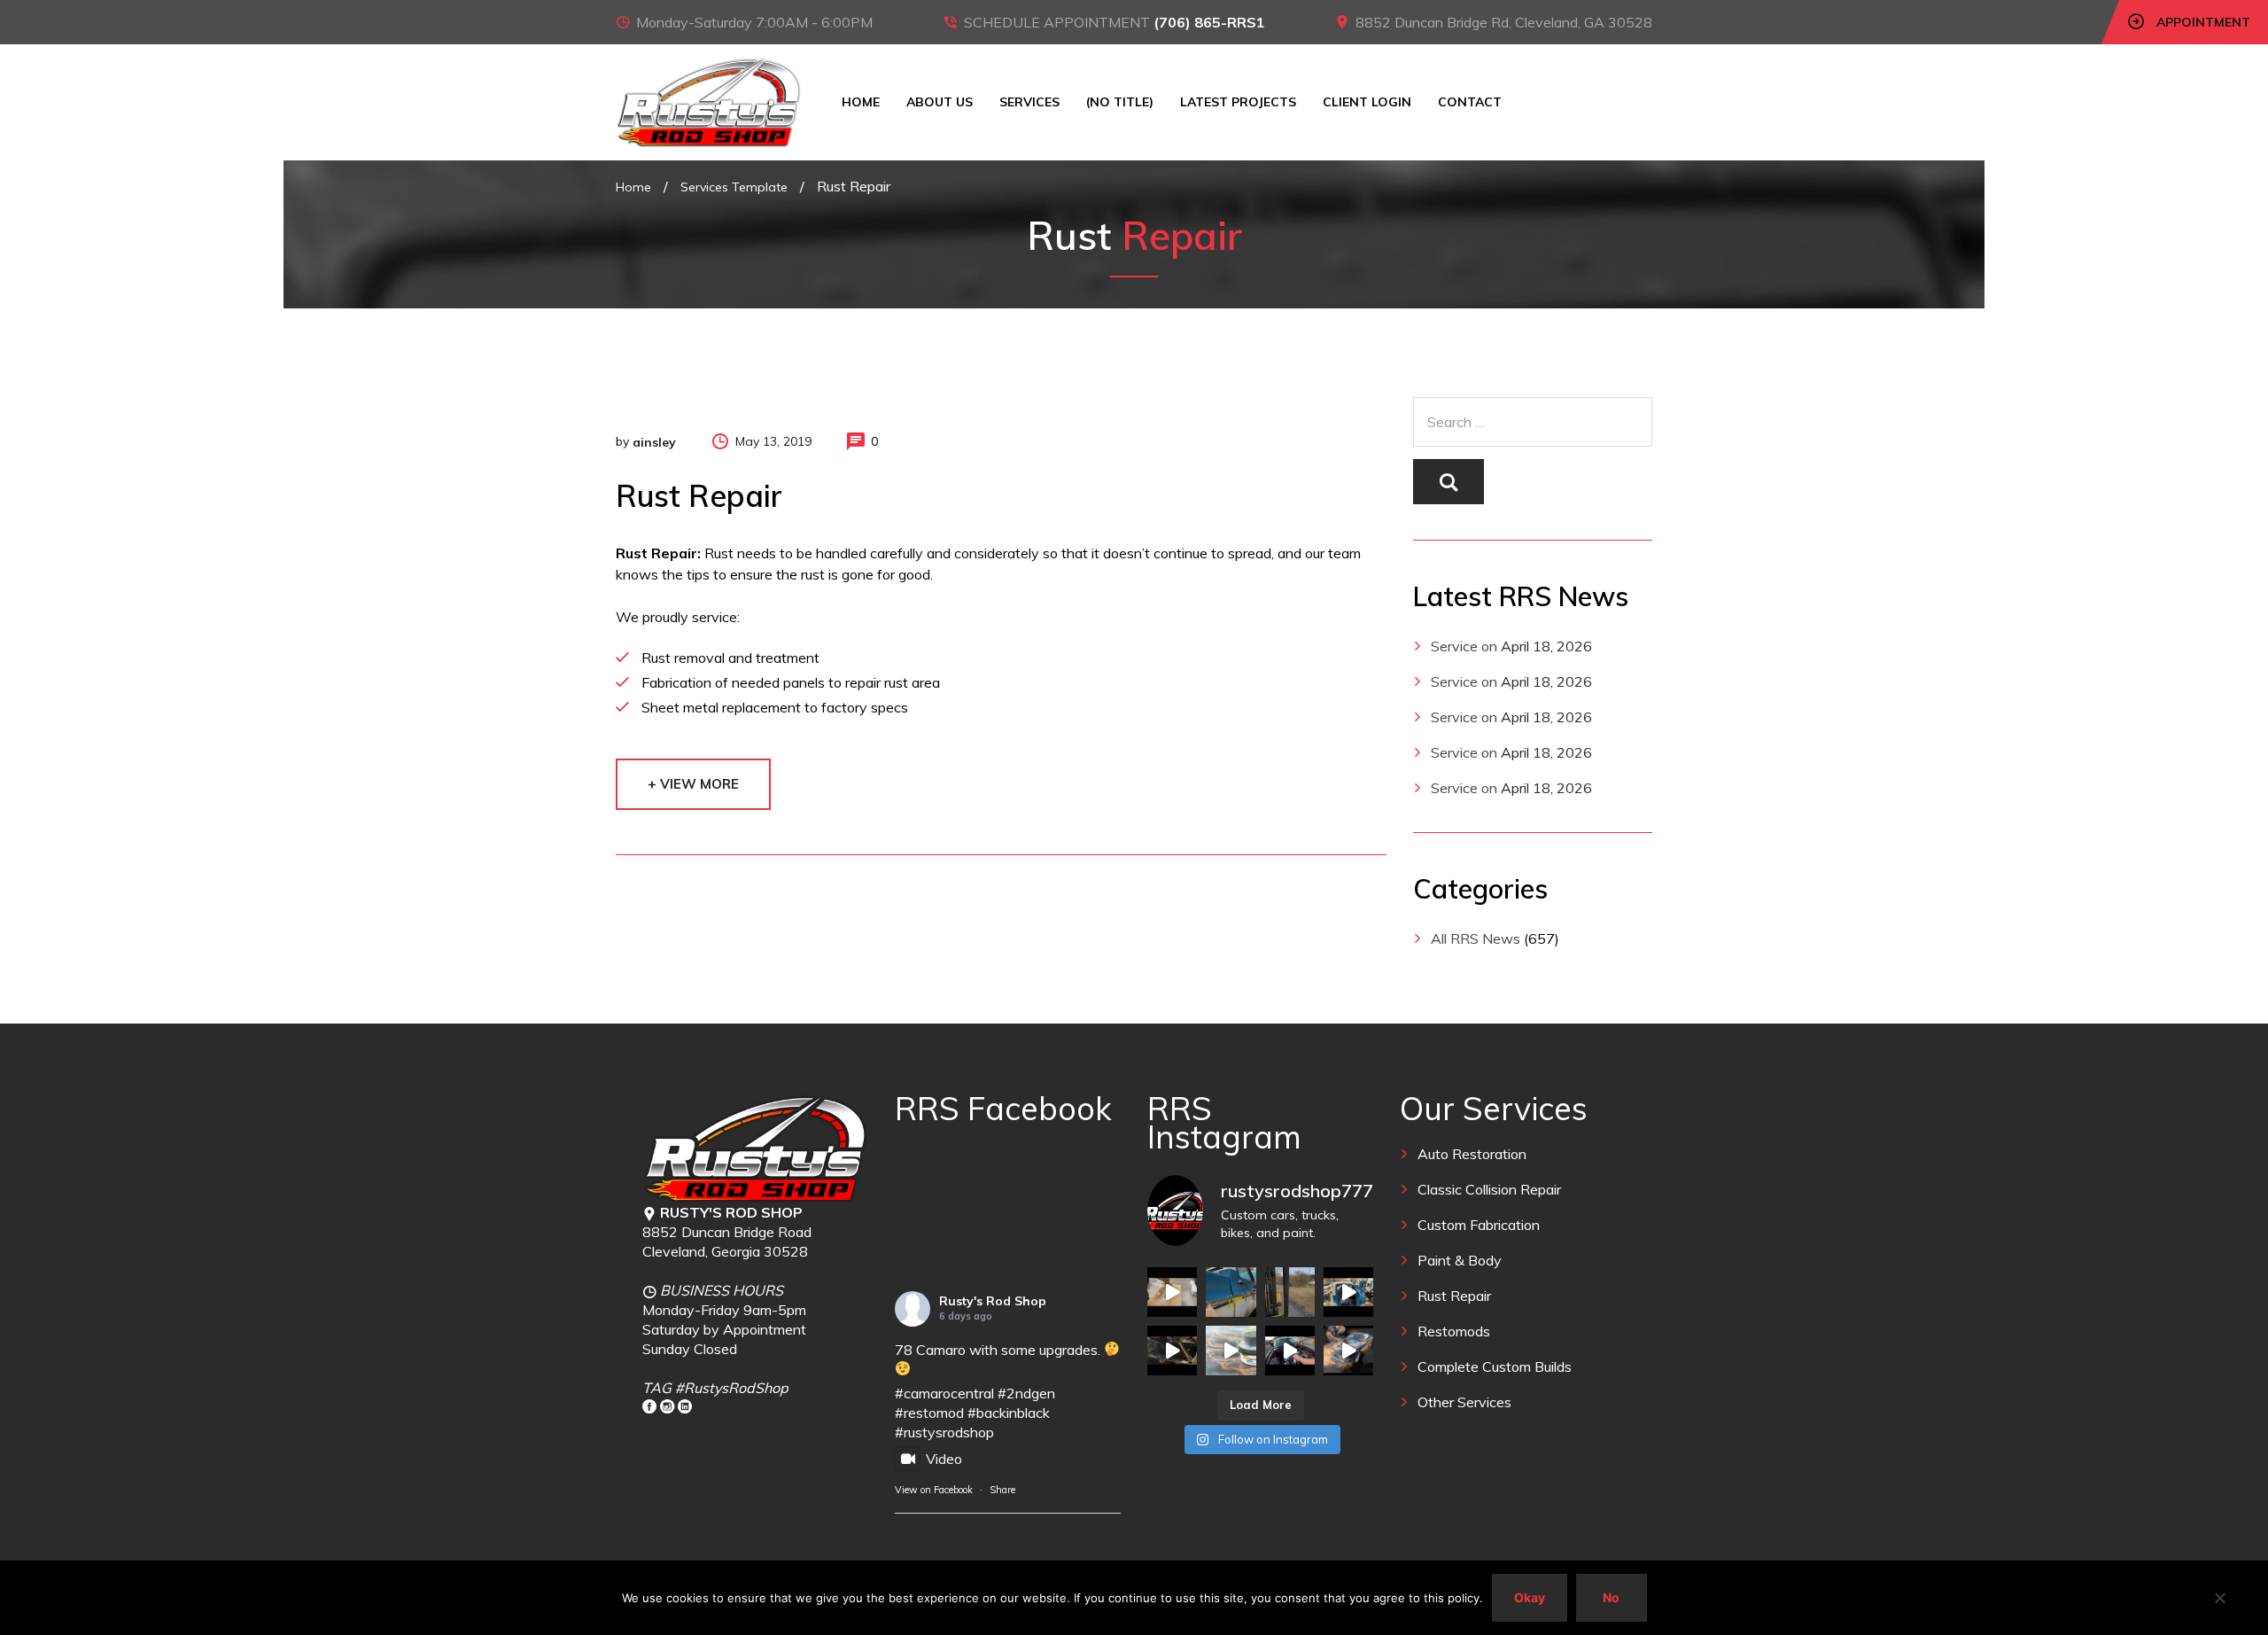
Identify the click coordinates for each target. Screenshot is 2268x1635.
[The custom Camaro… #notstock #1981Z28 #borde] (1290, 1351)
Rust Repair (1454, 1296)
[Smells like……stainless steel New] (1172, 1292)
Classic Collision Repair (1489, 1189)
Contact (1470, 102)
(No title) (1120, 102)
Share (1002, 1490)
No (1611, 1597)
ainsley (654, 442)
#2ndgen (1026, 1393)
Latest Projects (1238, 102)
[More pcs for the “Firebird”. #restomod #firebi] (1172, 1351)
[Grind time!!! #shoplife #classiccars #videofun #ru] (1348, 1351)
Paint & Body (1460, 1260)
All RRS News (1476, 938)
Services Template (734, 187)
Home (861, 102)
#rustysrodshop (944, 1432)
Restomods (1454, 1331)
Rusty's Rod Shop (993, 1301)
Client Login (1367, 102)
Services (1029, 102)
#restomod (929, 1413)
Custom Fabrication (1479, 1225)
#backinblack (1009, 1413)
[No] (2219, 1598)
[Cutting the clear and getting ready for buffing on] (1231, 1351)
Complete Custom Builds (1495, 1366)
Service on (1464, 646)
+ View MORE (693, 784)
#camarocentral (944, 1393)
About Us (940, 102)
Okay (1530, 1597)
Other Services (1464, 1402)
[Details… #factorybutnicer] (1231, 1292)
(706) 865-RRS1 (1209, 22)
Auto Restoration (1472, 1154)
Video (944, 1459)
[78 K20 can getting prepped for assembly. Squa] (1348, 1292)
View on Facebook (934, 1490)
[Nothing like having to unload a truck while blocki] (1290, 1292)
